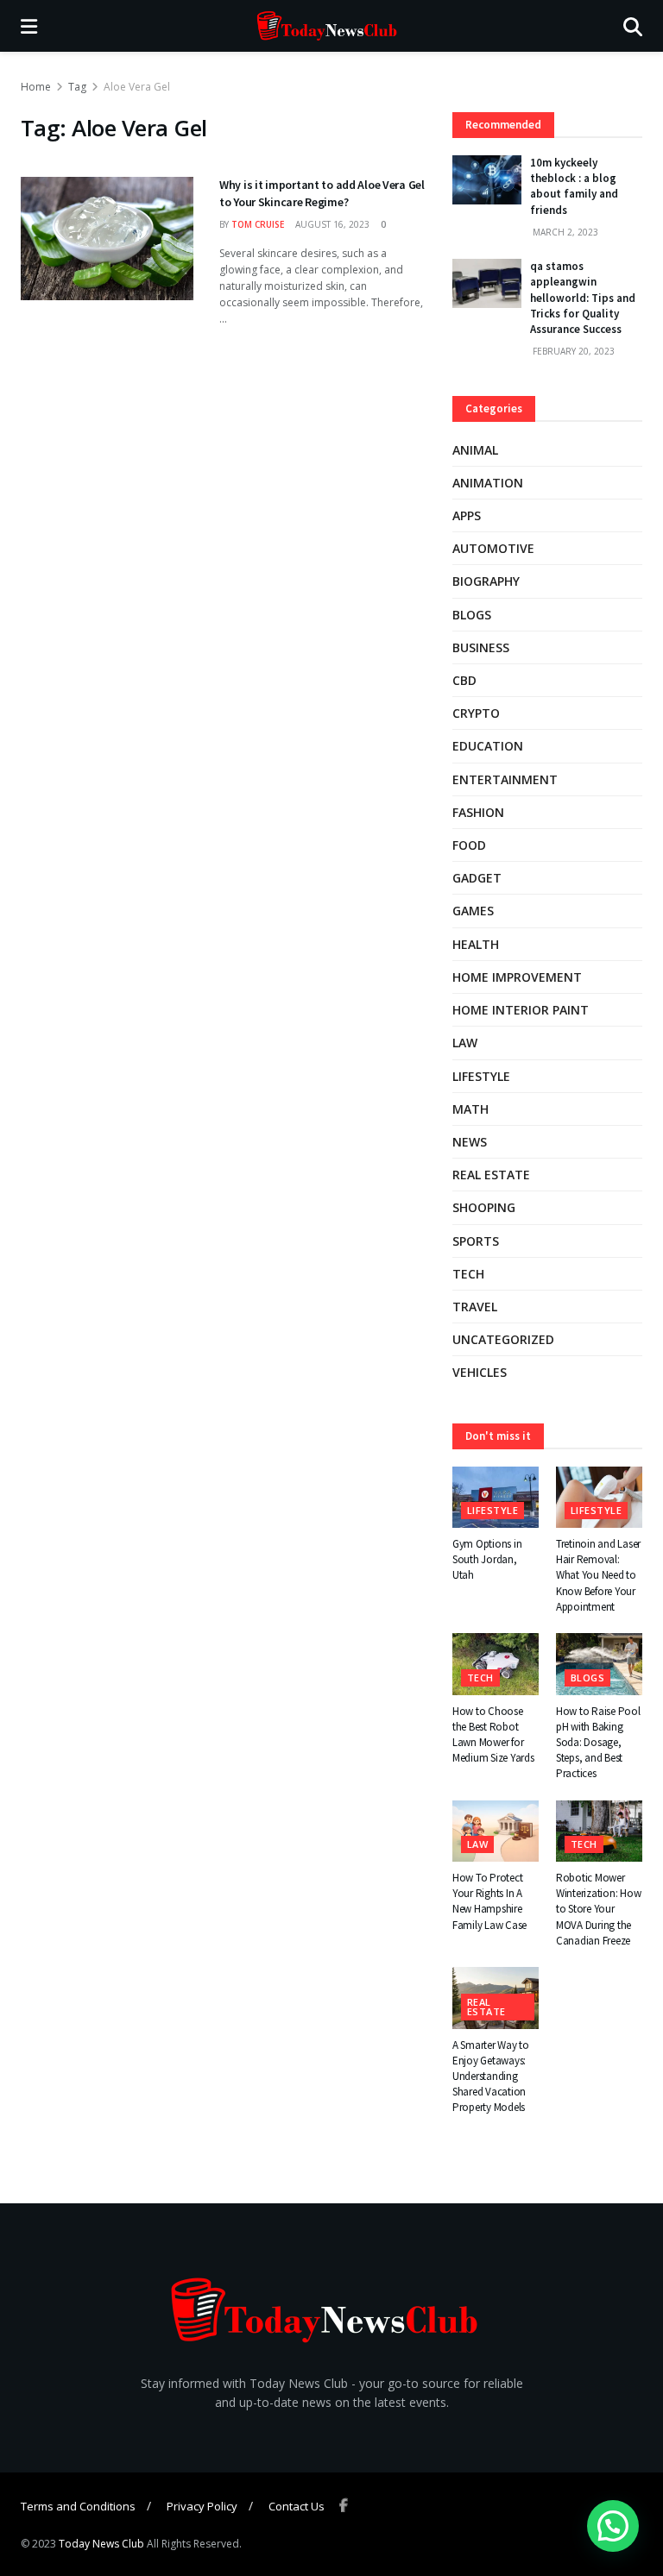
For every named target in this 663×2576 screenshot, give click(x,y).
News (470, 1142)
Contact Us (297, 2506)
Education (488, 746)
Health (476, 944)
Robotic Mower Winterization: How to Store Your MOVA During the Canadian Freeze (598, 1909)
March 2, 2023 (564, 232)
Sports (476, 1241)
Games (473, 911)
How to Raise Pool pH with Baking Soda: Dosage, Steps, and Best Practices (598, 1743)
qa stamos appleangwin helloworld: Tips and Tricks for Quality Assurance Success (583, 298)
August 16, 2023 (331, 224)
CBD (464, 680)
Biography (486, 581)
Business (481, 647)
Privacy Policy (202, 2506)
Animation (488, 483)
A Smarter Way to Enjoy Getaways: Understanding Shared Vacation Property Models (491, 2077)
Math (470, 1109)
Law (465, 1043)
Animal (475, 450)
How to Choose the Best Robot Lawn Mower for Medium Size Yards (493, 1735)
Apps (467, 515)
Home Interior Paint (521, 1010)
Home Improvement (517, 977)
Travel (475, 1307)
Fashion (478, 812)
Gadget (477, 878)
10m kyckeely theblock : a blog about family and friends (574, 186)
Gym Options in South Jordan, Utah (487, 1559)
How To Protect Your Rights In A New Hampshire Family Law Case (489, 1901)
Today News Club (101, 2544)
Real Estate (491, 1175)
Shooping (484, 1207)
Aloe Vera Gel (137, 87)
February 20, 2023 (572, 351)
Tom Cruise (258, 224)
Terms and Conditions (78, 2506)
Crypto (476, 713)
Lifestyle (481, 1076)
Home (36, 87)
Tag (77, 87)
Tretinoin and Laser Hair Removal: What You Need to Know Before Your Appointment (598, 1575)
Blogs (472, 615)
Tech (468, 1274)
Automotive (493, 548)
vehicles (480, 1372)
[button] (613, 2526)
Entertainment (505, 779)
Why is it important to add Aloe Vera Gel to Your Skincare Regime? (322, 193)
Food (469, 845)
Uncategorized (503, 1339)
